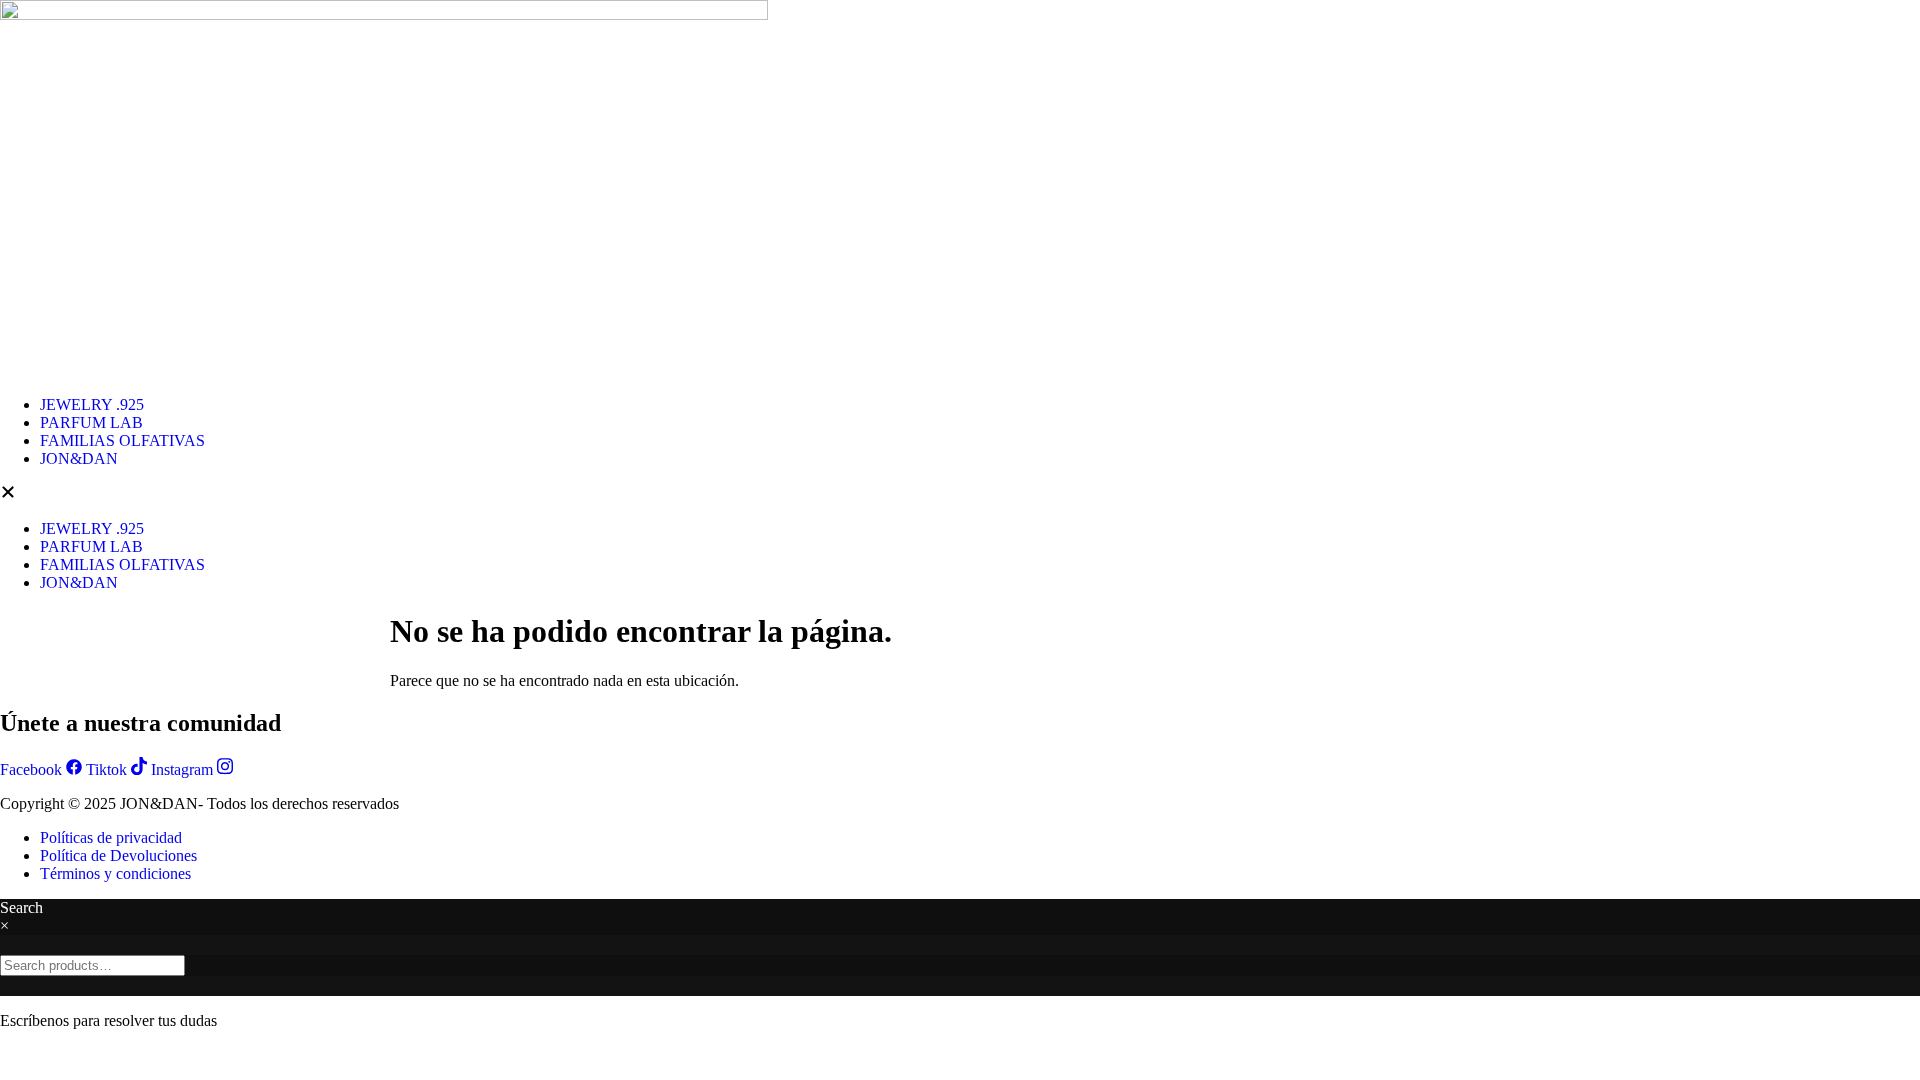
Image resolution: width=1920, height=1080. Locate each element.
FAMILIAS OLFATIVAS (122, 440)
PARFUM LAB (91, 422)
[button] (960, 494)
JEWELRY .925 (92, 404)
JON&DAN (79, 458)
